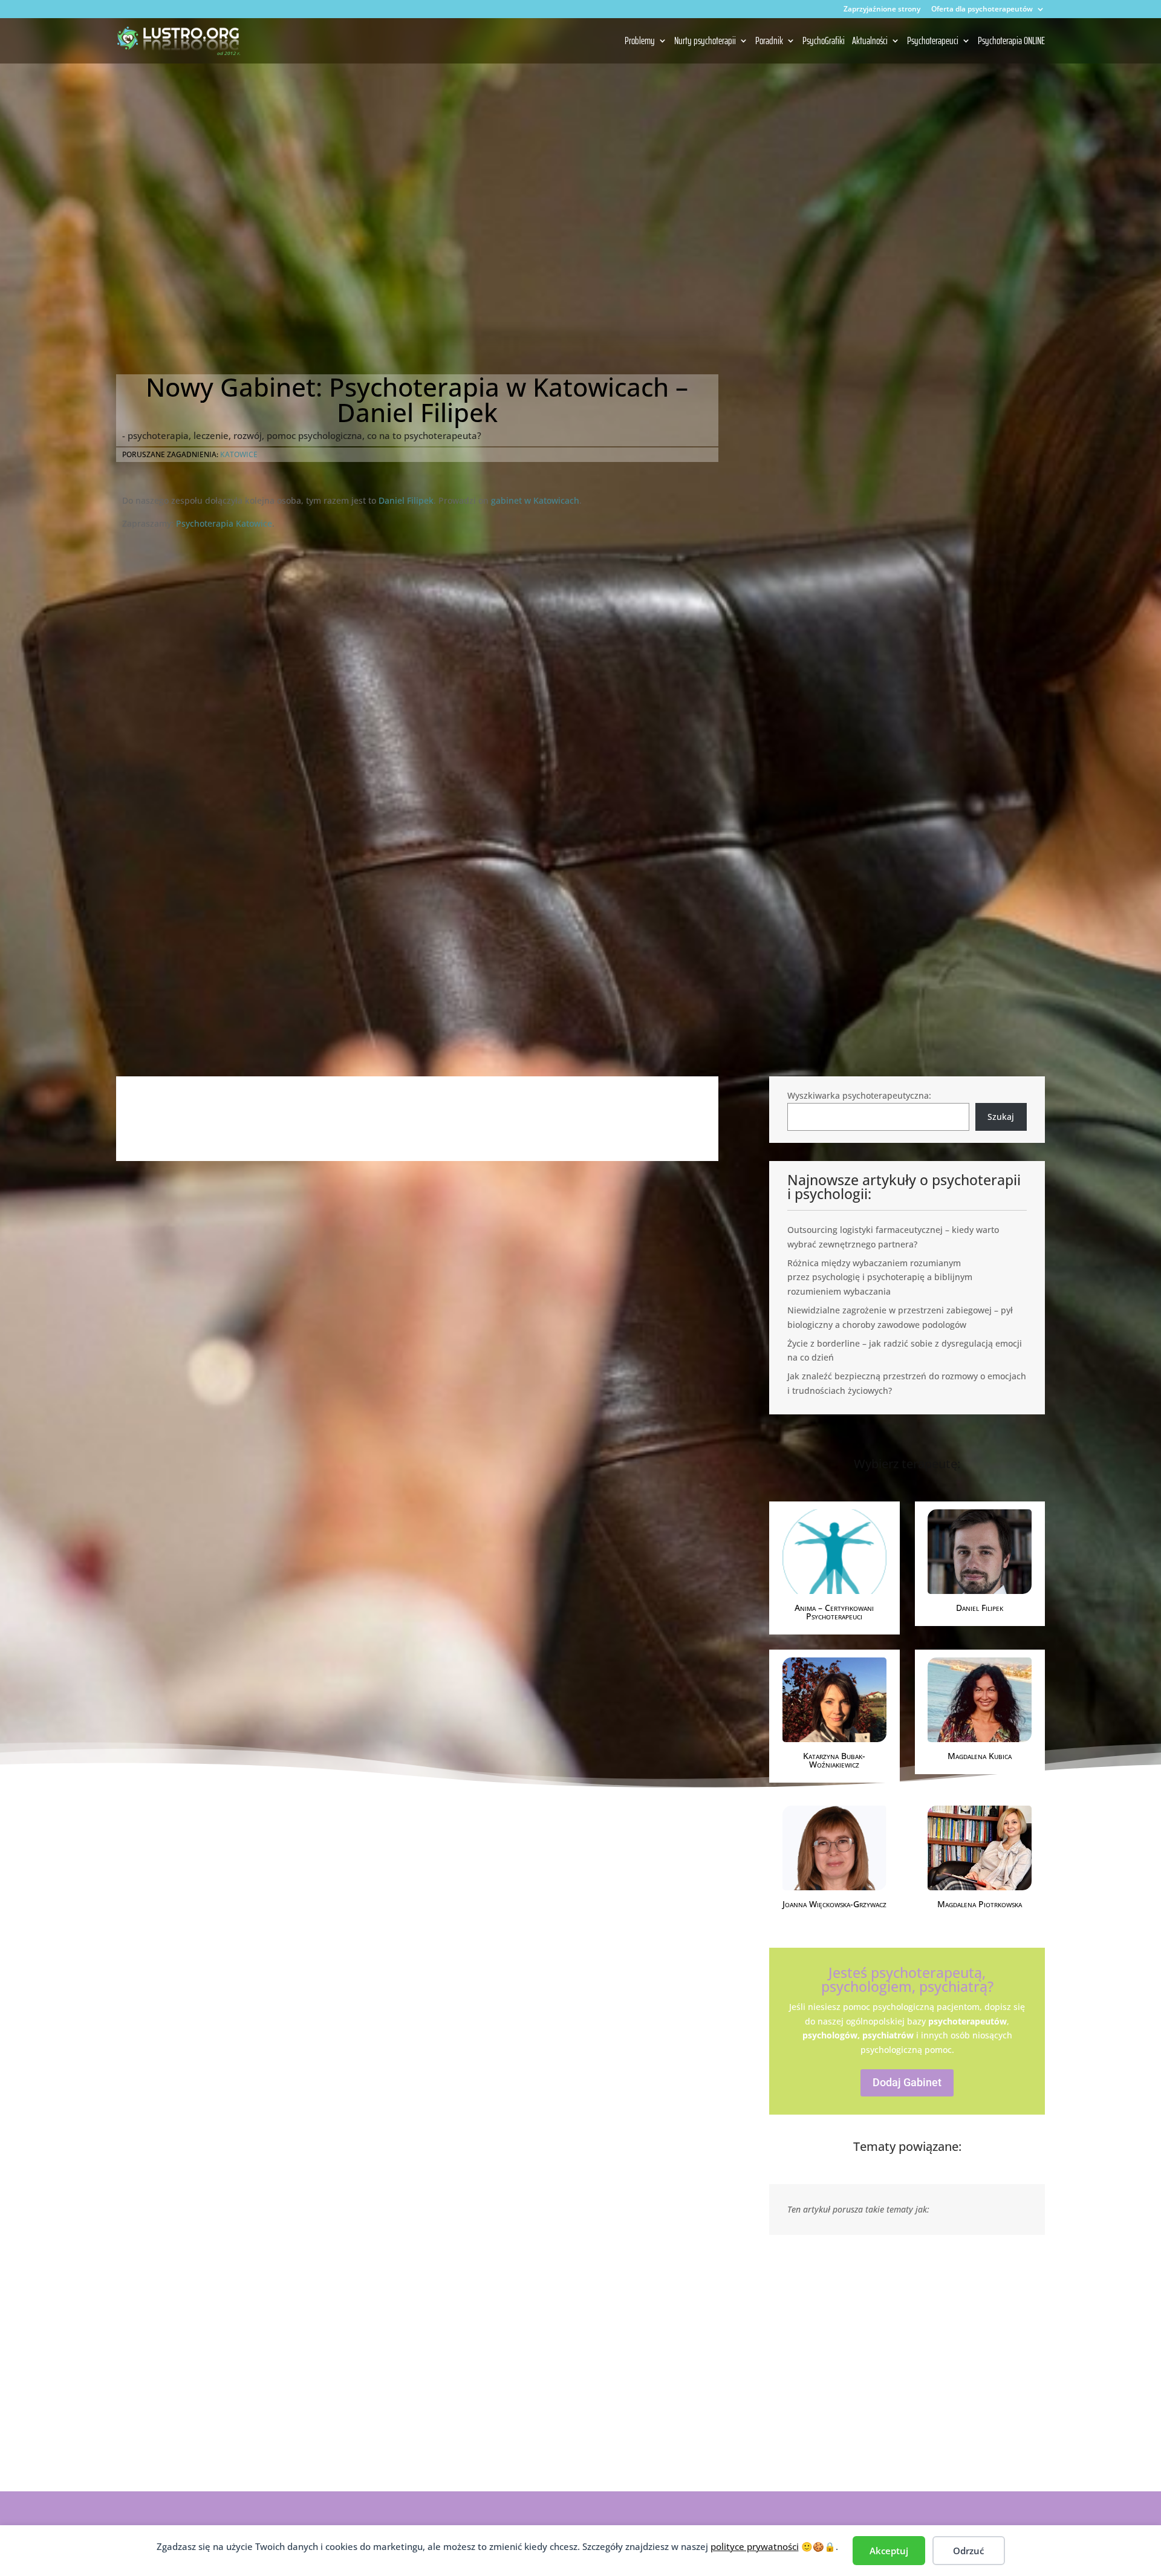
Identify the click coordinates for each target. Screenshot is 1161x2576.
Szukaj (1001, 1117)
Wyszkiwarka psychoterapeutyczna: (859, 1095)
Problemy (640, 42)
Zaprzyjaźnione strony (882, 10)
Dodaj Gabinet (907, 2082)
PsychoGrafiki (824, 42)
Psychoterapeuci (933, 42)
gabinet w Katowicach (535, 500)
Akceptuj (889, 2551)
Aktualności (870, 42)
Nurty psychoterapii (705, 42)
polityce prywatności (755, 2546)
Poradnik (769, 42)
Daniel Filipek (406, 500)
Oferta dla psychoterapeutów (982, 10)
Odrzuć (968, 2551)
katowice (239, 454)
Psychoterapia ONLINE (1011, 42)
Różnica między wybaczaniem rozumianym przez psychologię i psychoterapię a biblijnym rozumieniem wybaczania (880, 1277)
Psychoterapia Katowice (224, 523)
